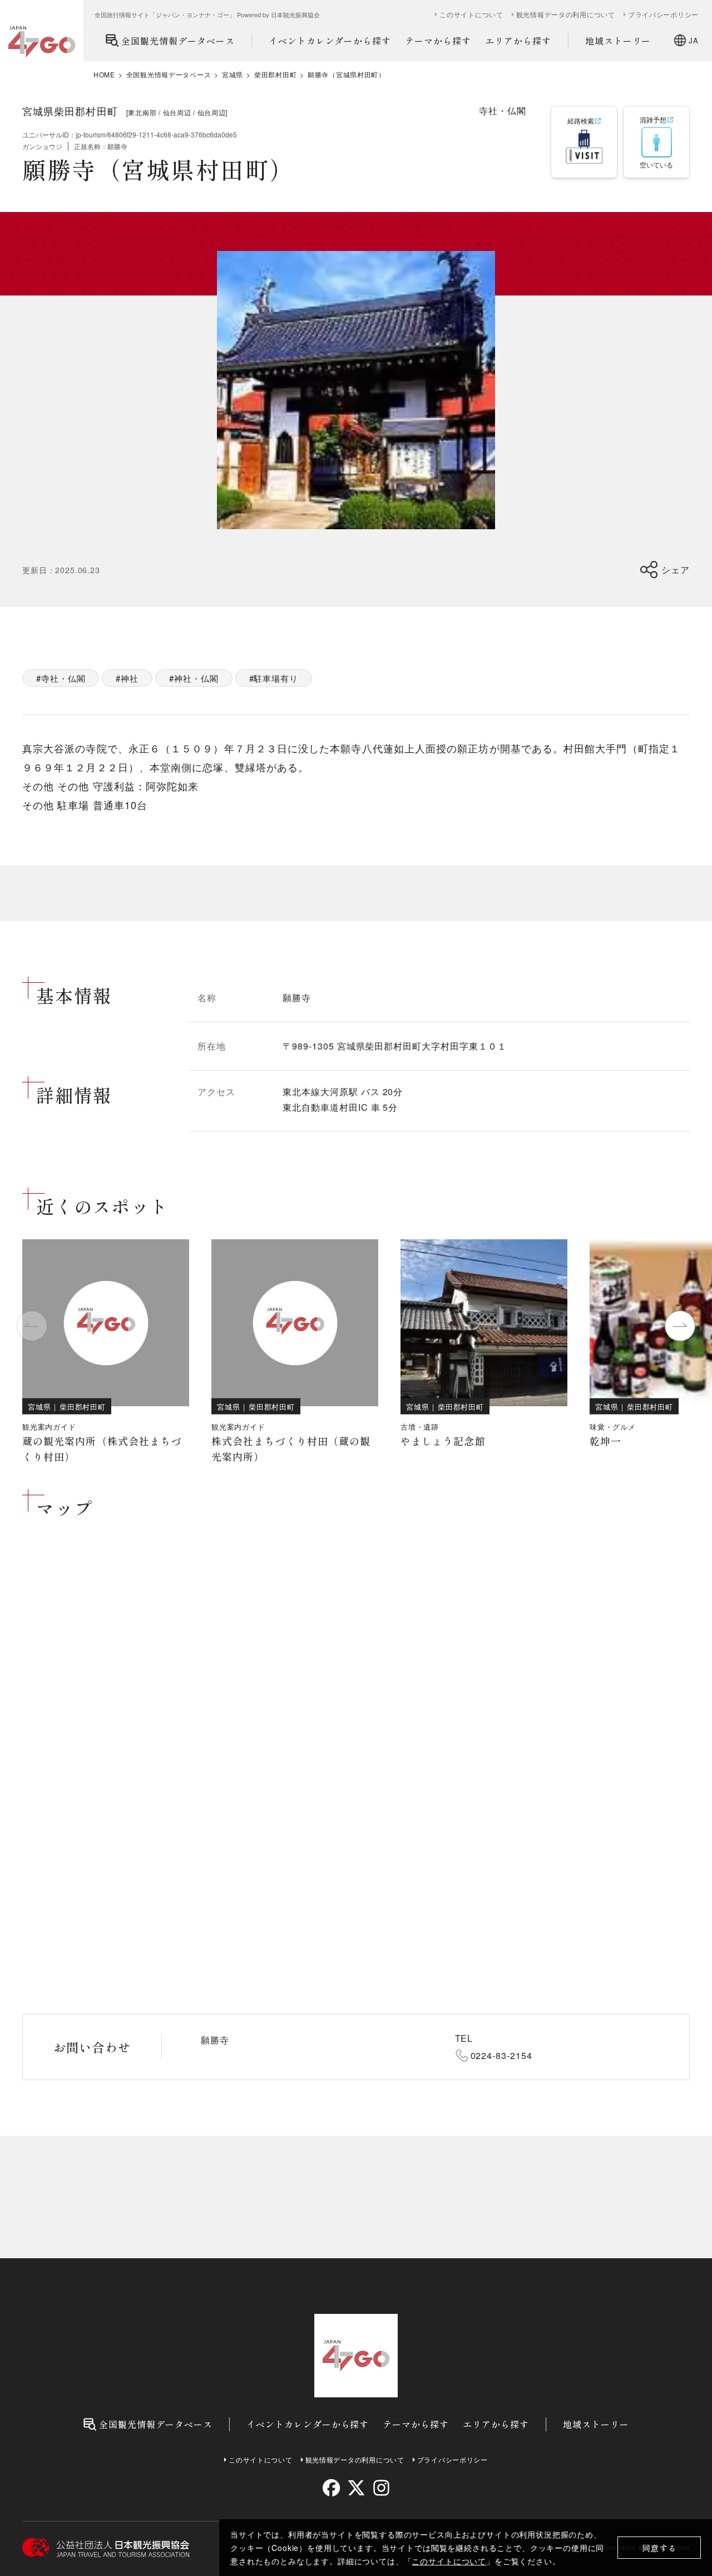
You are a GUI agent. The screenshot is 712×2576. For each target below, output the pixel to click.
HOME (104, 75)
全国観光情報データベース (178, 41)
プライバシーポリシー (663, 14)
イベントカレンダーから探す (330, 41)
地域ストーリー (618, 41)
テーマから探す (438, 41)
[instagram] (381, 2488)
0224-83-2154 (502, 2055)
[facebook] (331, 2488)
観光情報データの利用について (566, 14)
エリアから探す (518, 41)
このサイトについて (449, 2561)
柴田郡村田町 (275, 75)
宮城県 (233, 75)
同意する (659, 2548)
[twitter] (356, 2488)
